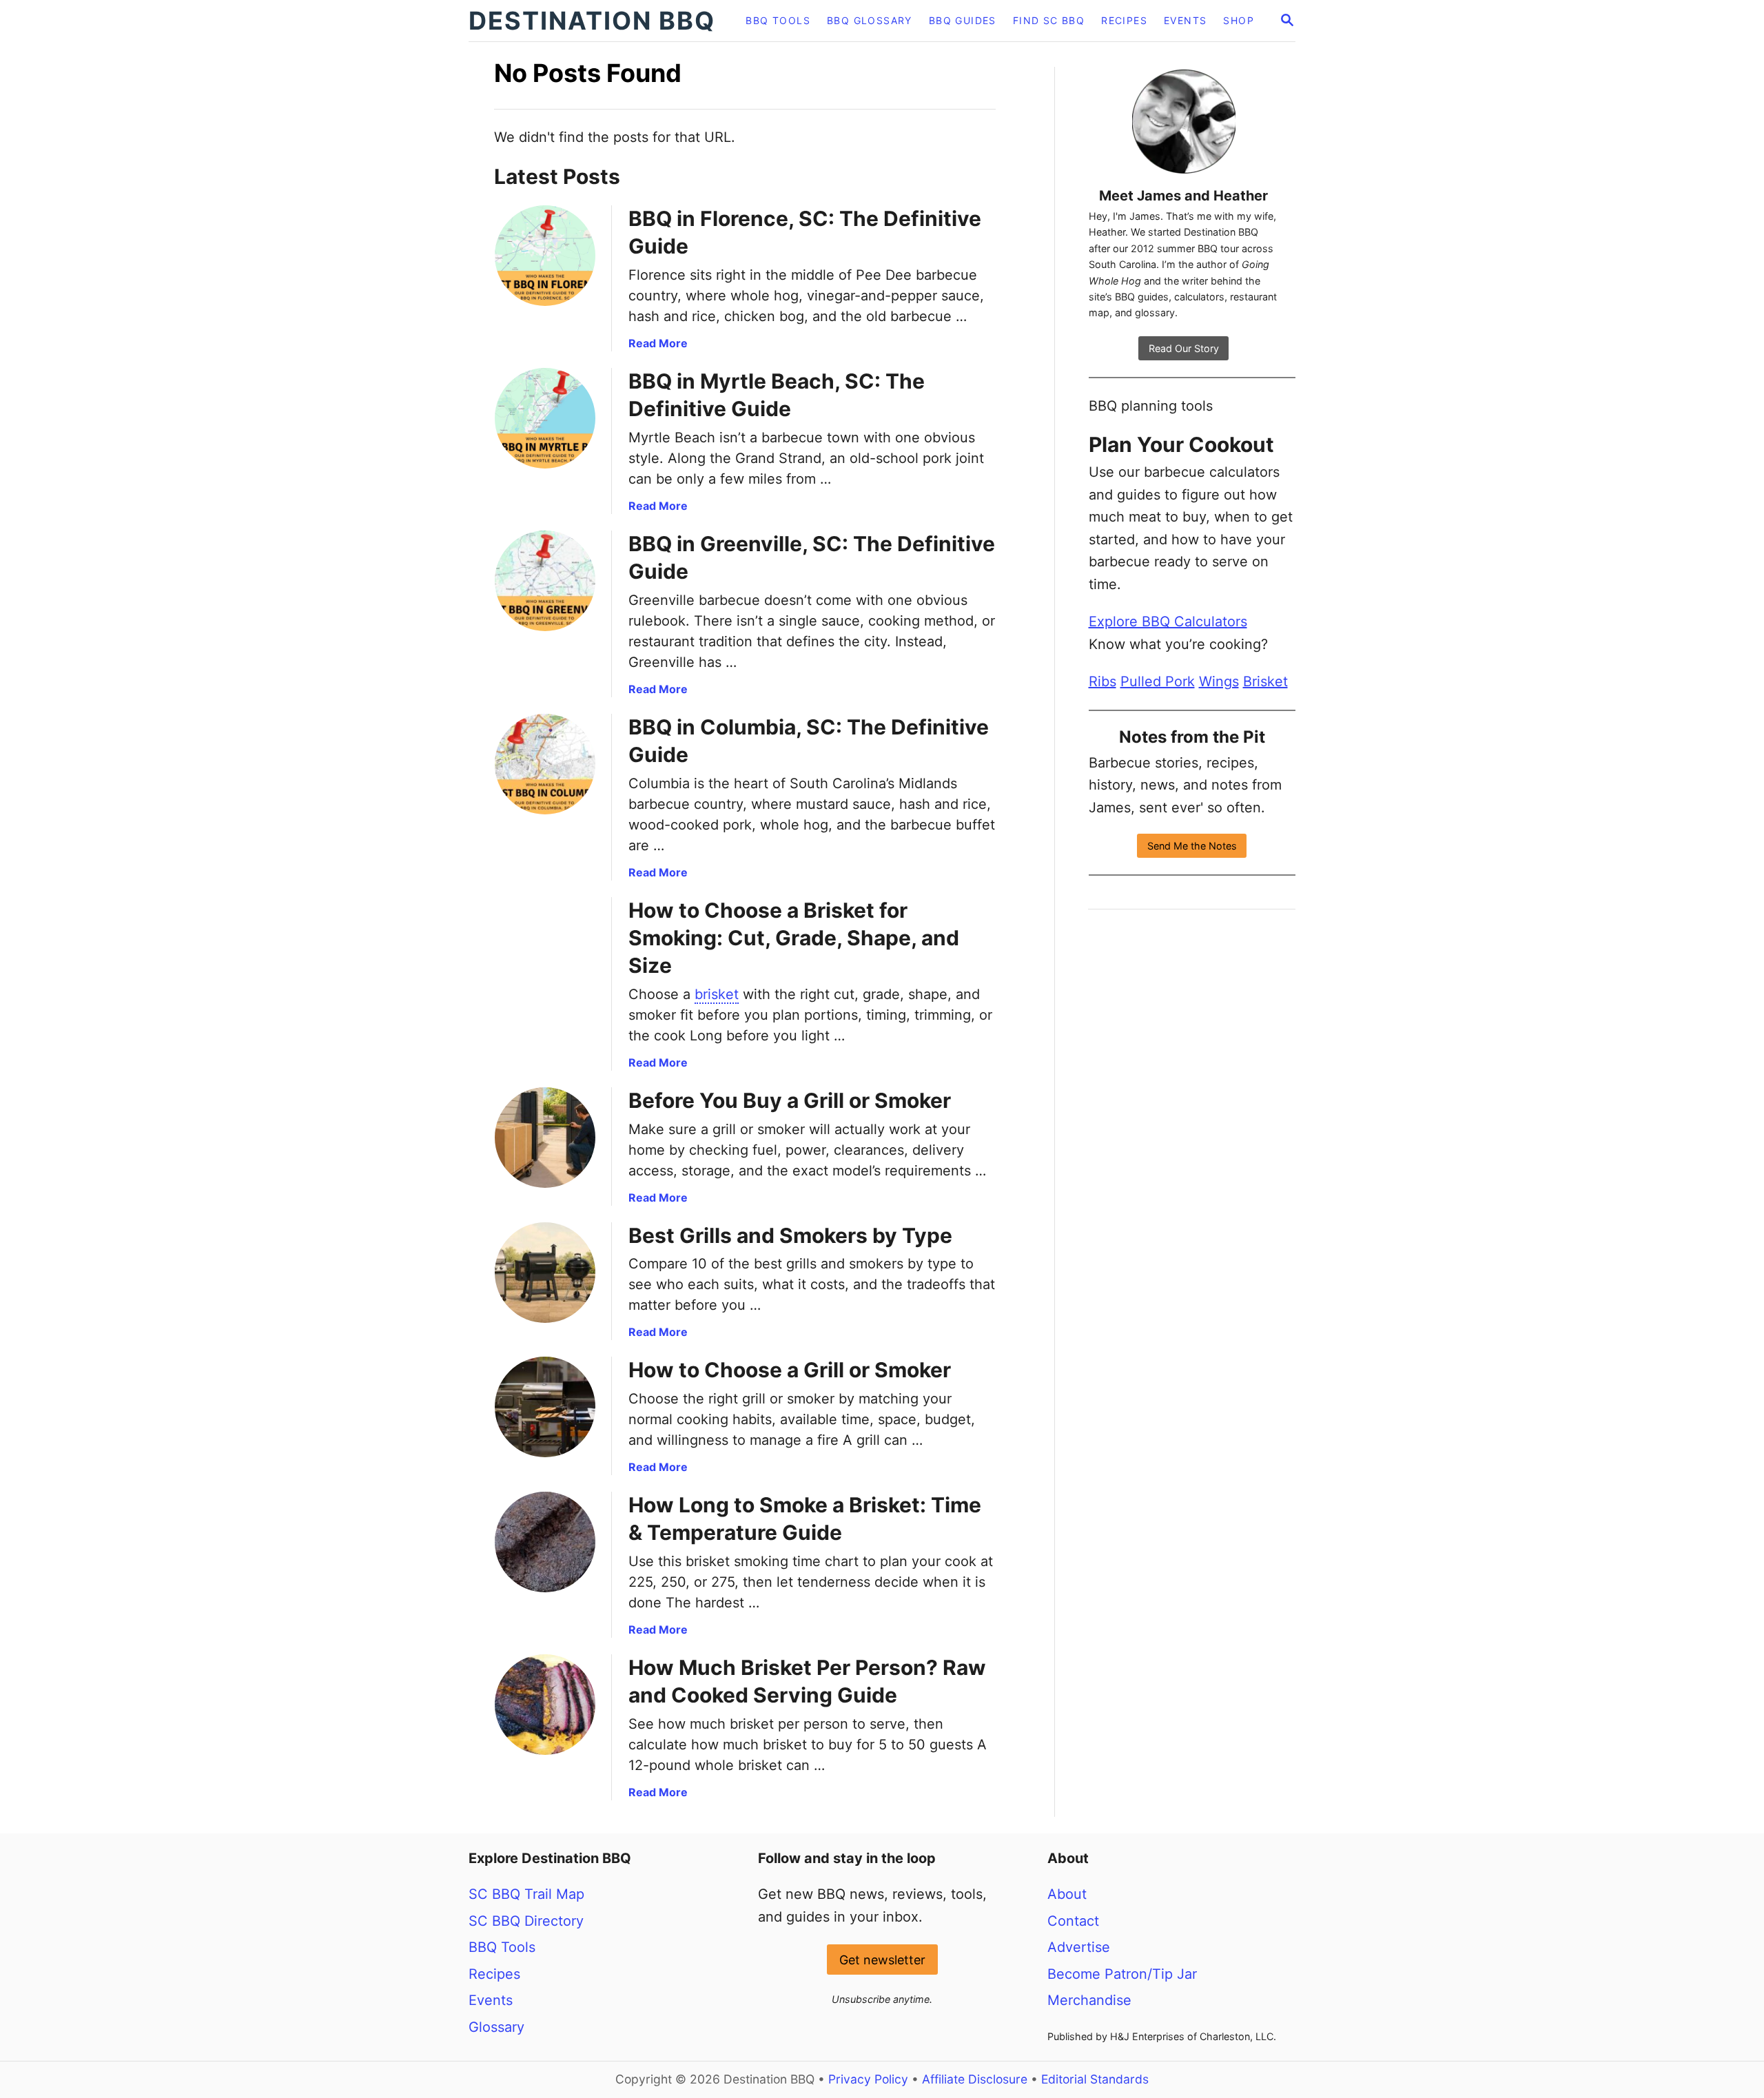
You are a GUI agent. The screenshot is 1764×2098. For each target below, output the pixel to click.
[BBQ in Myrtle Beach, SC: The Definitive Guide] (545, 418)
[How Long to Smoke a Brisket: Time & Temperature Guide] (545, 1542)
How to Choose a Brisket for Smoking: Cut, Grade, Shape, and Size (794, 938)
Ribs (1102, 681)
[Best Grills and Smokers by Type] (545, 1273)
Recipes (494, 1974)
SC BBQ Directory (526, 1921)
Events (491, 2000)
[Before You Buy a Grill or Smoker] (545, 1138)
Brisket (1265, 681)
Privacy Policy (868, 2079)
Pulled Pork (1158, 681)
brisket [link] (717, 994)
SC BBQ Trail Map (526, 1894)
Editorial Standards (1095, 2079)
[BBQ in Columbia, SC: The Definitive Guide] (545, 764)
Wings (1219, 681)
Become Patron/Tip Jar (1122, 1974)
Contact (1073, 1921)
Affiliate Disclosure (975, 2079)
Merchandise (1089, 2000)
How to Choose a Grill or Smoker (790, 1370)
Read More (658, 343)
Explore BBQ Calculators (1168, 621)
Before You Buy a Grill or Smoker (790, 1100)
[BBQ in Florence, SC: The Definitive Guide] (545, 256)
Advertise (1079, 1947)
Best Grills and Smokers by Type (790, 1235)
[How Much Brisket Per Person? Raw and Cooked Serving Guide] (545, 1705)
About (1067, 1894)
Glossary (496, 2027)
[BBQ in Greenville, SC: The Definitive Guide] (545, 581)
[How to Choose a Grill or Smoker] (545, 1407)
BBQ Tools (502, 1947)
